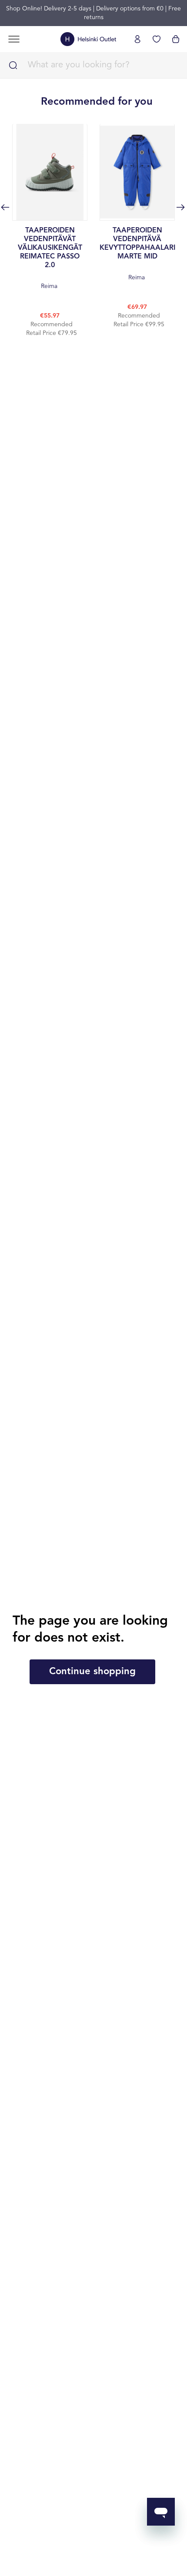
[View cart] (176, 39)
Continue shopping (92, 1672)
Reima (50, 258)
